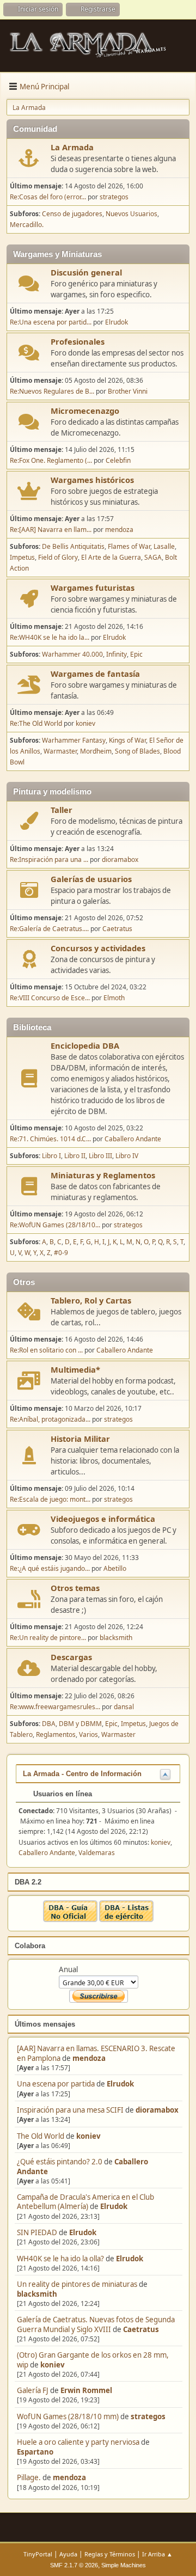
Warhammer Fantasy (74, 740)
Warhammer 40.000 (72, 654)
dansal (124, 1707)
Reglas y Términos (110, 2554)
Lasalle (164, 546)
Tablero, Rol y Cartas (91, 1300)
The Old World (41, 2136)
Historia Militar (80, 1439)
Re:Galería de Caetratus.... (49, 929)
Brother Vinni (128, 391)
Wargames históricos (92, 480)
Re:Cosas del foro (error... (48, 197)
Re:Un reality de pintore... (48, 1638)
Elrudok (120, 2084)
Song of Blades (137, 751)
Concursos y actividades (98, 948)
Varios (88, 1734)
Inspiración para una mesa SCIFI (70, 2110)
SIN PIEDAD (37, 2232)
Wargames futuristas (93, 588)
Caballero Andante (133, 1139)
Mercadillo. (27, 225)
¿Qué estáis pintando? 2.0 (60, 2162)
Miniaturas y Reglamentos (103, 1175)
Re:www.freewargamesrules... (55, 1707)
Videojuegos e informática (103, 1519)
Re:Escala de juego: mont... (50, 1499)
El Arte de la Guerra (111, 557)
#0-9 (61, 1253)
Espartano (35, 2452)
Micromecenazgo (85, 411)
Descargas (71, 1657)
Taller (62, 810)
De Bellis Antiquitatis (73, 546)
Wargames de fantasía (95, 674)
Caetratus (141, 2329)
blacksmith (37, 2294)
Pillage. (29, 2477)
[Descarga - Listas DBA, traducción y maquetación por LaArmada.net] (126, 1919)
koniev (88, 2136)
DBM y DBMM (80, 1724)
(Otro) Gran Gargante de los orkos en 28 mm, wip (93, 2360)
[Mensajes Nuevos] (29, 158)
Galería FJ (33, 2390)
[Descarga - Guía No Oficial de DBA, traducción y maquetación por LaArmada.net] (70, 1919)
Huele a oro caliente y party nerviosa (79, 2442)
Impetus (22, 557)
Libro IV (127, 1156)
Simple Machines (124, 2565)
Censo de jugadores (72, 214)
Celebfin (118, 460)
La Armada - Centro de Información (82, 1774)
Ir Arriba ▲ (157, 2554)
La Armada (72, 147)
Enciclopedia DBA (85, 1045)
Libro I (51, 1156)
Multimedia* (75, 1369)
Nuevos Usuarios (131, 214)
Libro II (75, 1156)
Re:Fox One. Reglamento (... (51, 460)
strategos (148, 2416)
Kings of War (127, 740)
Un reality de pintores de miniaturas (77, 2284)
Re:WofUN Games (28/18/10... (55, 1225)
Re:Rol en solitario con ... (46, 1350)
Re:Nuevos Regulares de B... (52, 391)
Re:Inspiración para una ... (49, 859)
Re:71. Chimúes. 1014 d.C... (50, 1139)
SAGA (153, 557)
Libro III (100, 1156)
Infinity (117, 654)
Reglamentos (56, 1734)
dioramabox (157, 2110)
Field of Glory (58, 557)
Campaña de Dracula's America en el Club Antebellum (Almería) (85, 2202)
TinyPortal (38, 2554)
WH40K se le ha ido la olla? (60, 2259)
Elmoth (114, 998)
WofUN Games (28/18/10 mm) (68, 2416)
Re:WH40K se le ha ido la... (50, 637)
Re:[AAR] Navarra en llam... (51, 530)
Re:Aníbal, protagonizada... (50, 1419)
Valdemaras (97, 1853)
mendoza (89, 2058)
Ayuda (68, 2554)
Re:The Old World (36, 723)
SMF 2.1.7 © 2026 (74, 2565)
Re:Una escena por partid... (51, 322)
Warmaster (60, 751)
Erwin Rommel (86, 2390)
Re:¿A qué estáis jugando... (50, 1568)
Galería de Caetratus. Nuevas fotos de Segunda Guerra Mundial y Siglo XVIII (96, 2324)
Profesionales (78, 341)
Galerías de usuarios (91, 879)
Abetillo (115, 1568)
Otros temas (75, 1588)
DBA (49, 1724)
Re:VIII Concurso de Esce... (50, 998)
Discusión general (86, 272)
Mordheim (96, 751)
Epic (136, 654)
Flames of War (129, 546)
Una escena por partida (57, 2084)
